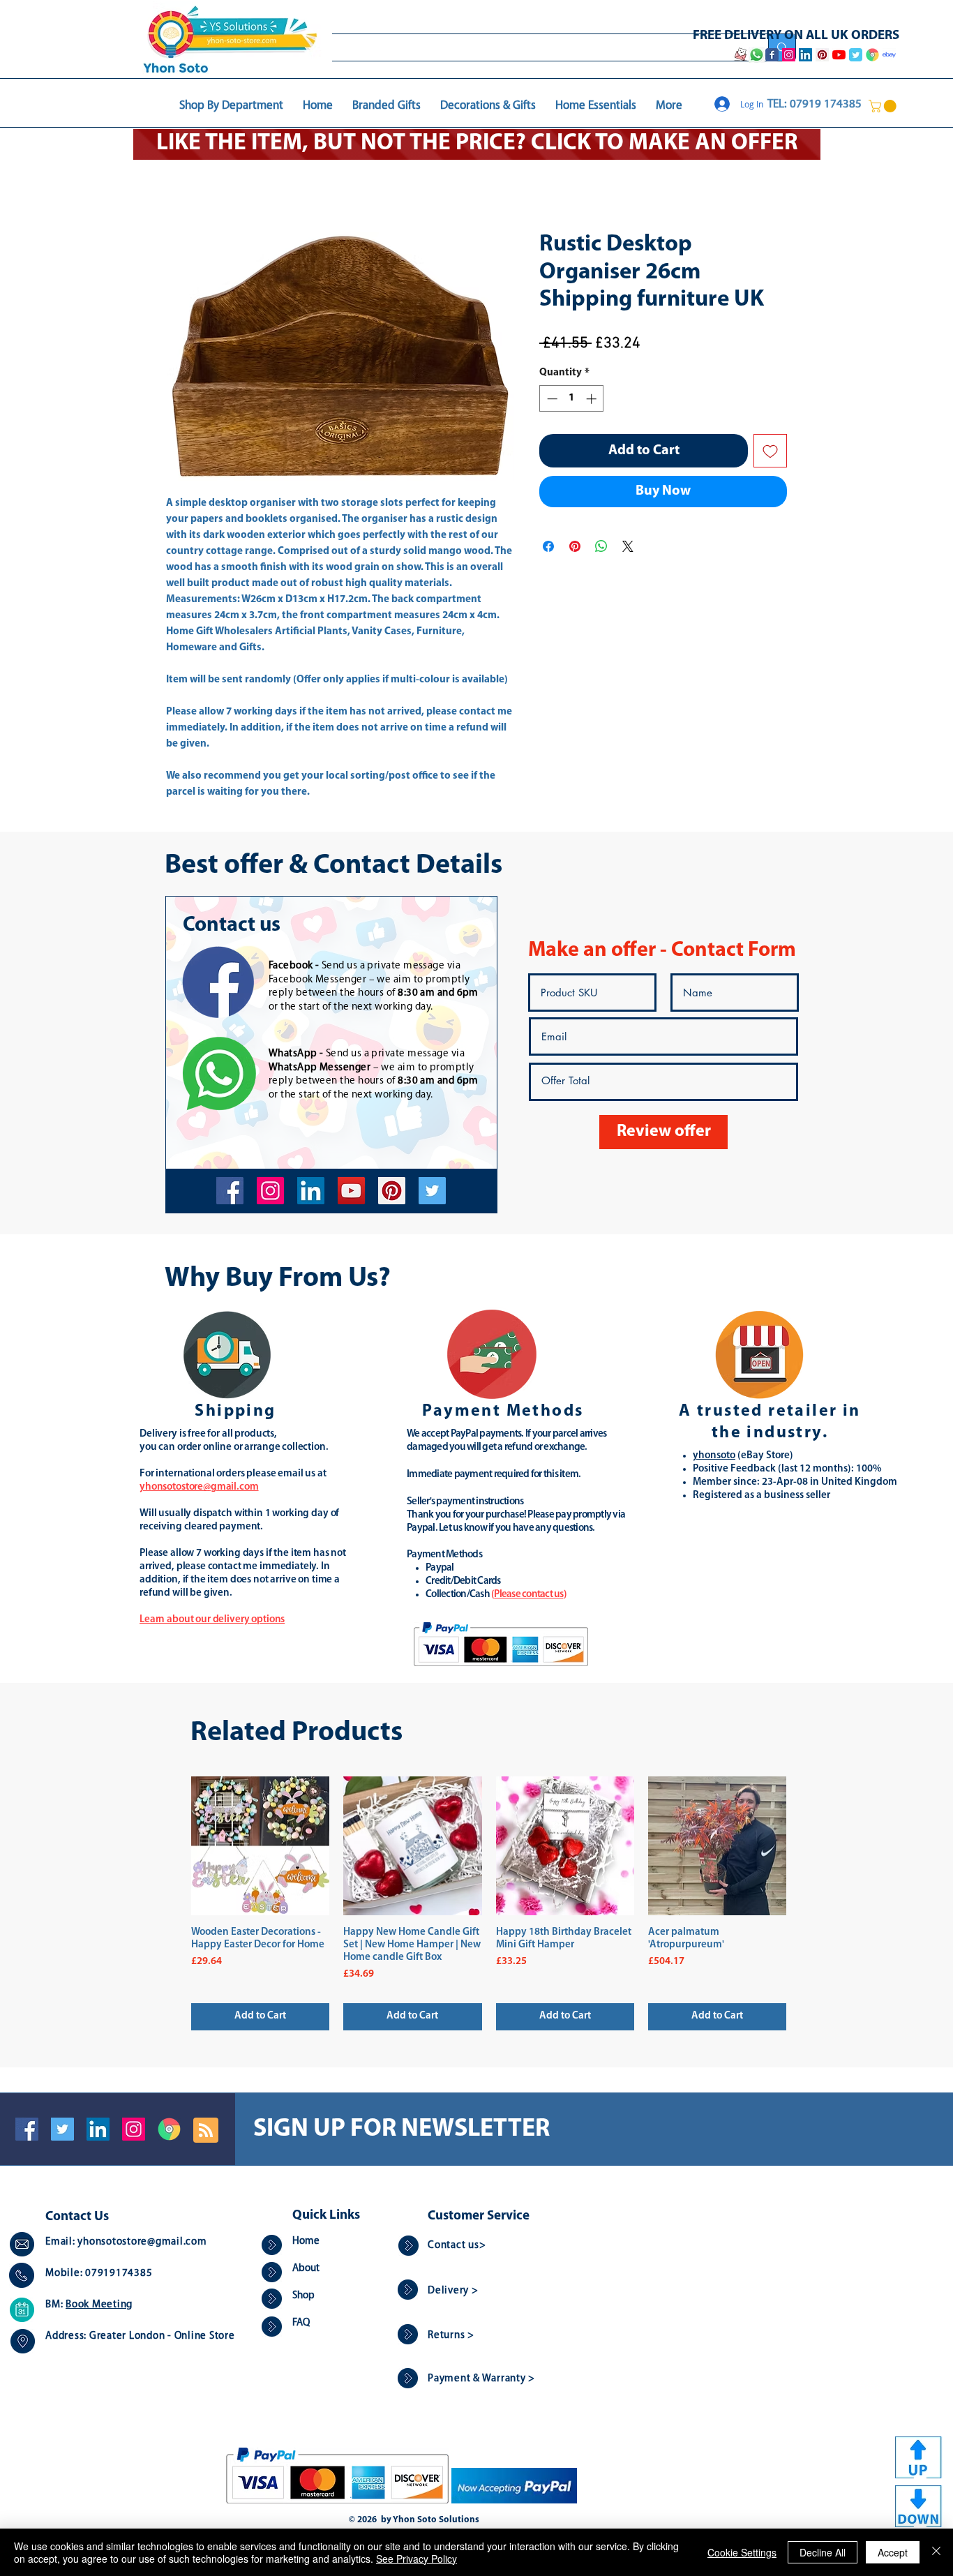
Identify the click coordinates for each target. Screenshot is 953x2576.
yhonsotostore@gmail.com (142, 2242)
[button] (884, 106)
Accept (893, 2552)
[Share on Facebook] (548, 546)
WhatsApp (293, 1054)
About (306, 2269)
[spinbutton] (572, 399)
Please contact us (528, 1595)
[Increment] (593, 399)
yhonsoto (714, 1456)
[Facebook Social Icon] (27, 2129)
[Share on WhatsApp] (601, 546)
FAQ (301, 2323)
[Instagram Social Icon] (134, 2129)
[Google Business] (169, 2129)
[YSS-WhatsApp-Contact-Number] (756, 55)
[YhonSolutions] (392, 1191)
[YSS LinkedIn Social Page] (805, 55)
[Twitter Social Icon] (62, 2129)
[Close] (936, 2552)
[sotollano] (432, 1191)
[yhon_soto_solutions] (270, 1191)
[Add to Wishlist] (770, 451)
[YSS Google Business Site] (872, 55)
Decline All (823, 2552)
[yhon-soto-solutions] (311, 1191)
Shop (303, 2296)
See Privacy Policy (417, 2559)
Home (306, 2241)
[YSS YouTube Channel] (839, 55)
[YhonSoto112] (230, 1191)
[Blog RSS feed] (206, 2131)
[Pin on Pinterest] (575, 546)
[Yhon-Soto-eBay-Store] (889, 55)
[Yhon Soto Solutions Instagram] (789, 55)
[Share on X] (628, 546)
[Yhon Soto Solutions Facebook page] (772, 55)
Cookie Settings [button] (742, 2552)
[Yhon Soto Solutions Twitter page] (856, 55)
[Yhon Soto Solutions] (351, 1191)
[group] (489, 1903)
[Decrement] (551, 399)
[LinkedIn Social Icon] (98, 2129)
